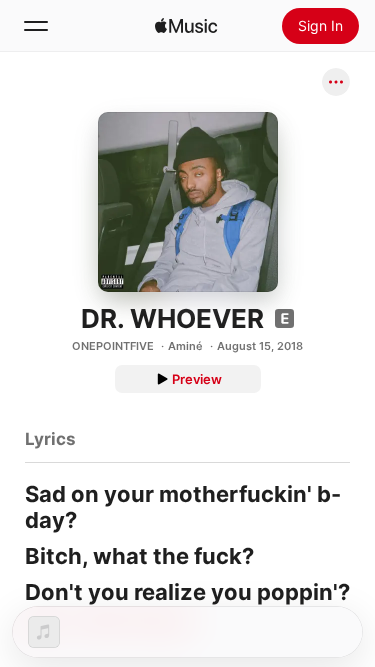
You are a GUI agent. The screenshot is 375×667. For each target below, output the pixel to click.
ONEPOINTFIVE (113, 346)
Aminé (185, 346)
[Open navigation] (36, 26)
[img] (186, 26)
